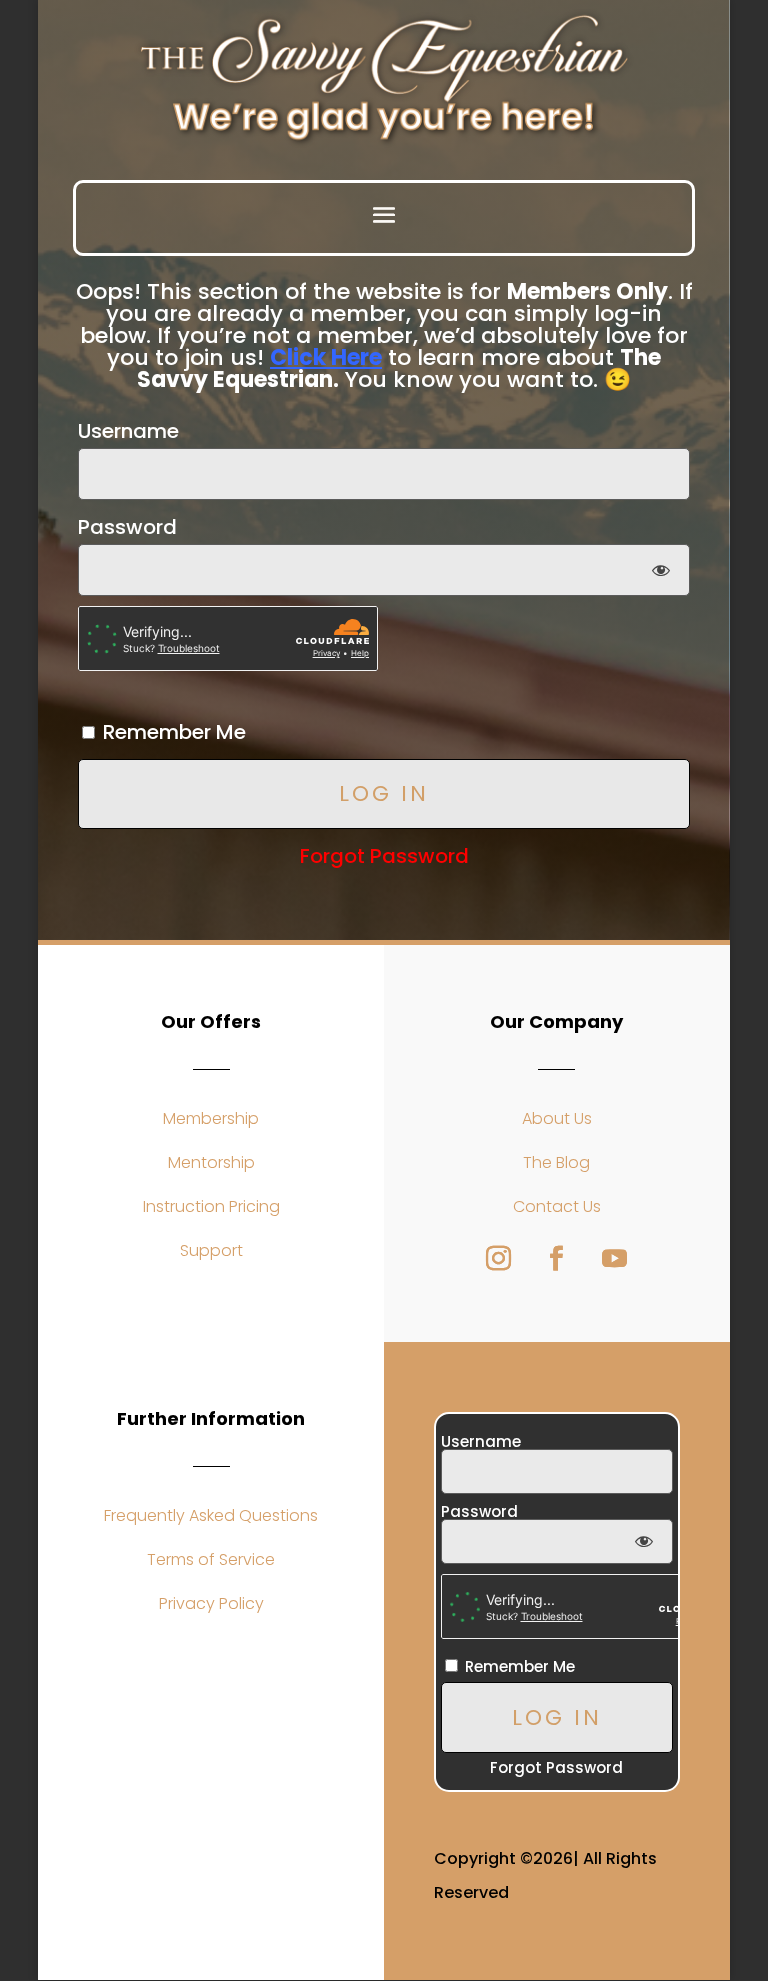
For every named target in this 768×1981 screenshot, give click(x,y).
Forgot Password (384, 856)
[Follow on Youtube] (615, 1259)
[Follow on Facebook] (557, 1259)
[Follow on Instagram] (499, 1259)
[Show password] (661, 570)
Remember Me (172, 732)
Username (128, 431)
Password (127, 527)
